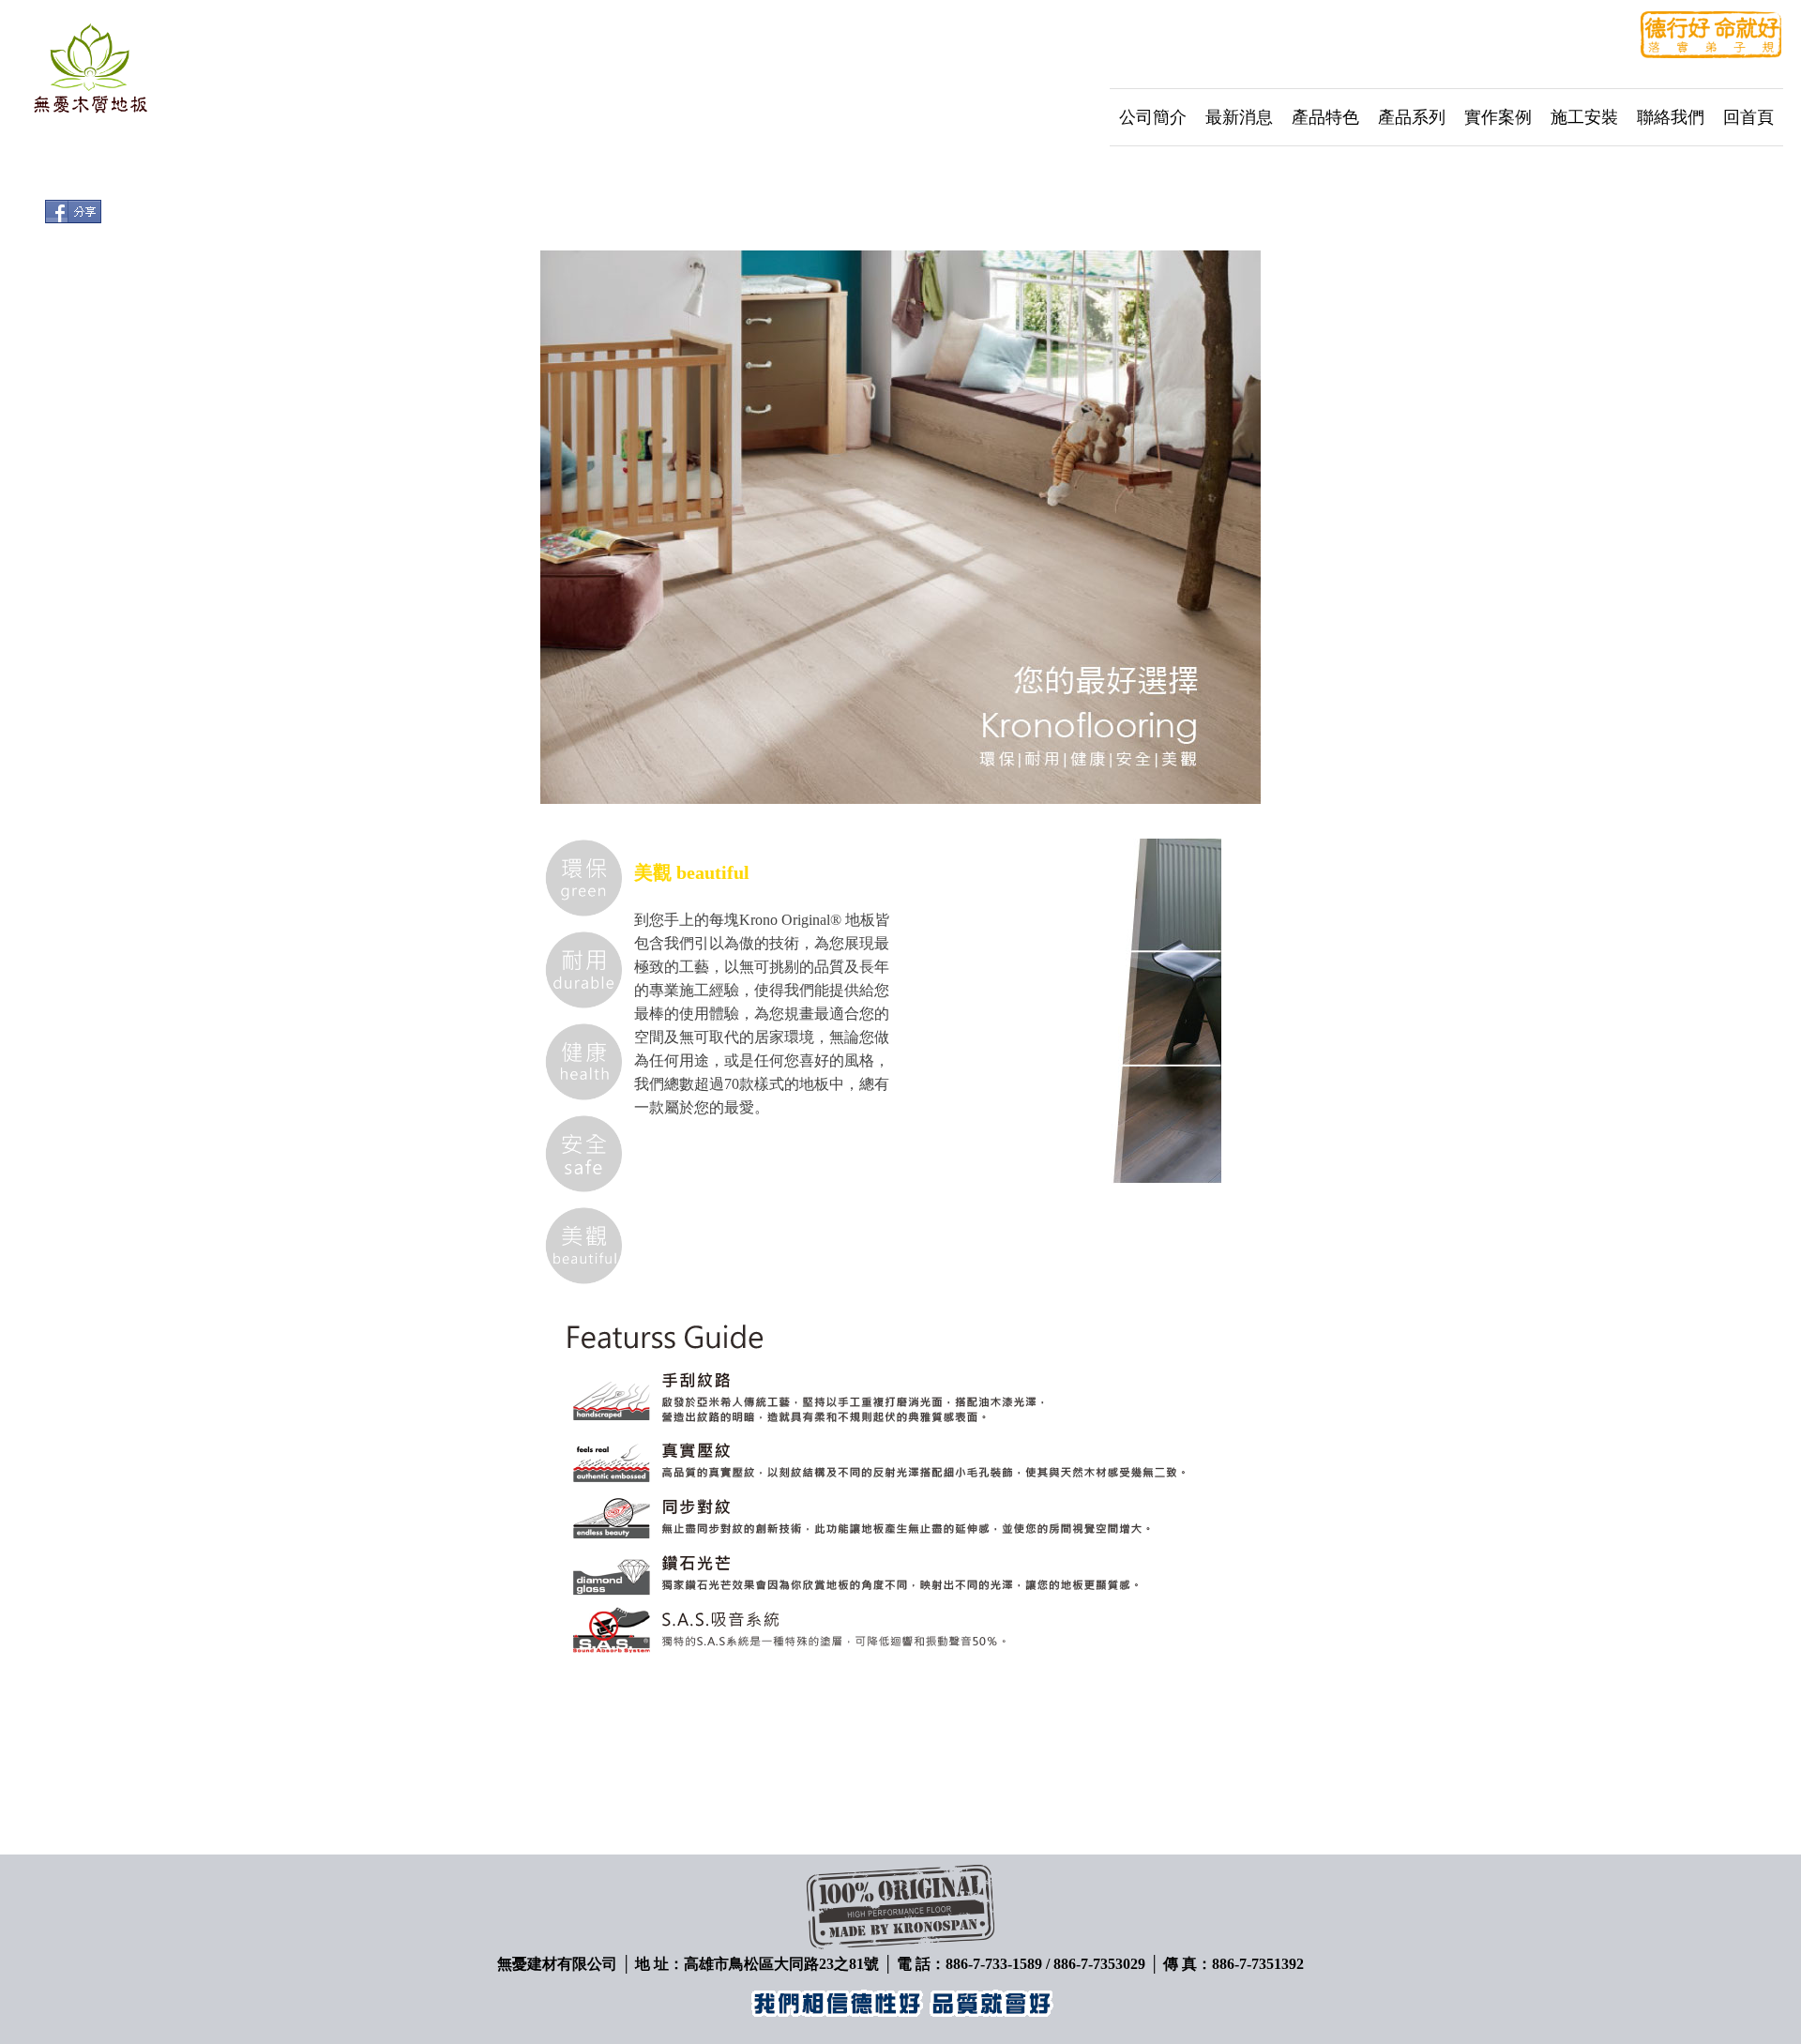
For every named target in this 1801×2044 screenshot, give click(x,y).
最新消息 (1239, 117)
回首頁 (1748, 117)
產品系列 (1412, 117)
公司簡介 (1153, 117)
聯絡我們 (1671, 117)
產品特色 (1325, 117)
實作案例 (1498, 117)
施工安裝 (1584, 117)
